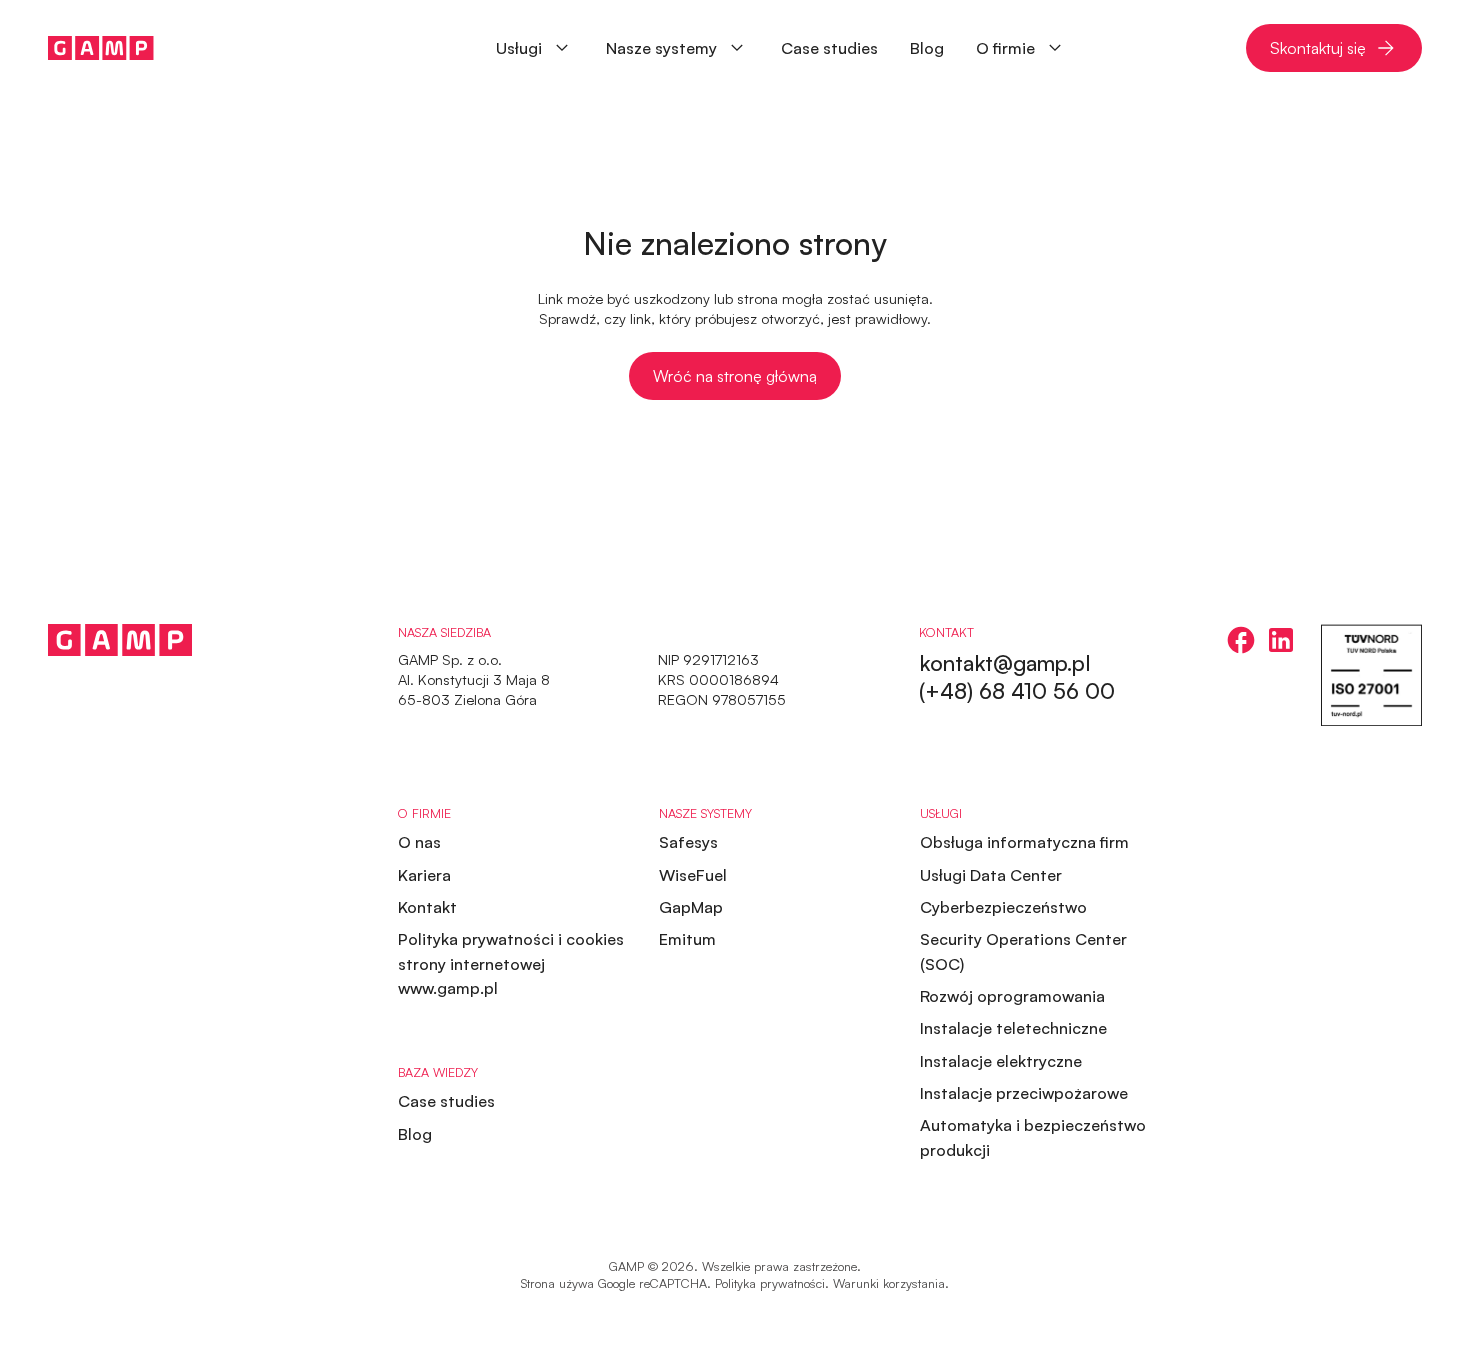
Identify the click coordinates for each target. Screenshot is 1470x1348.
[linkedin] (1281, 640)
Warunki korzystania (889, 1283)
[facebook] (1241, 640)
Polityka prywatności (770, 1283)
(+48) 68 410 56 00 (1017, 690)
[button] (677, 48)
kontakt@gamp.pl (1005, 662)
